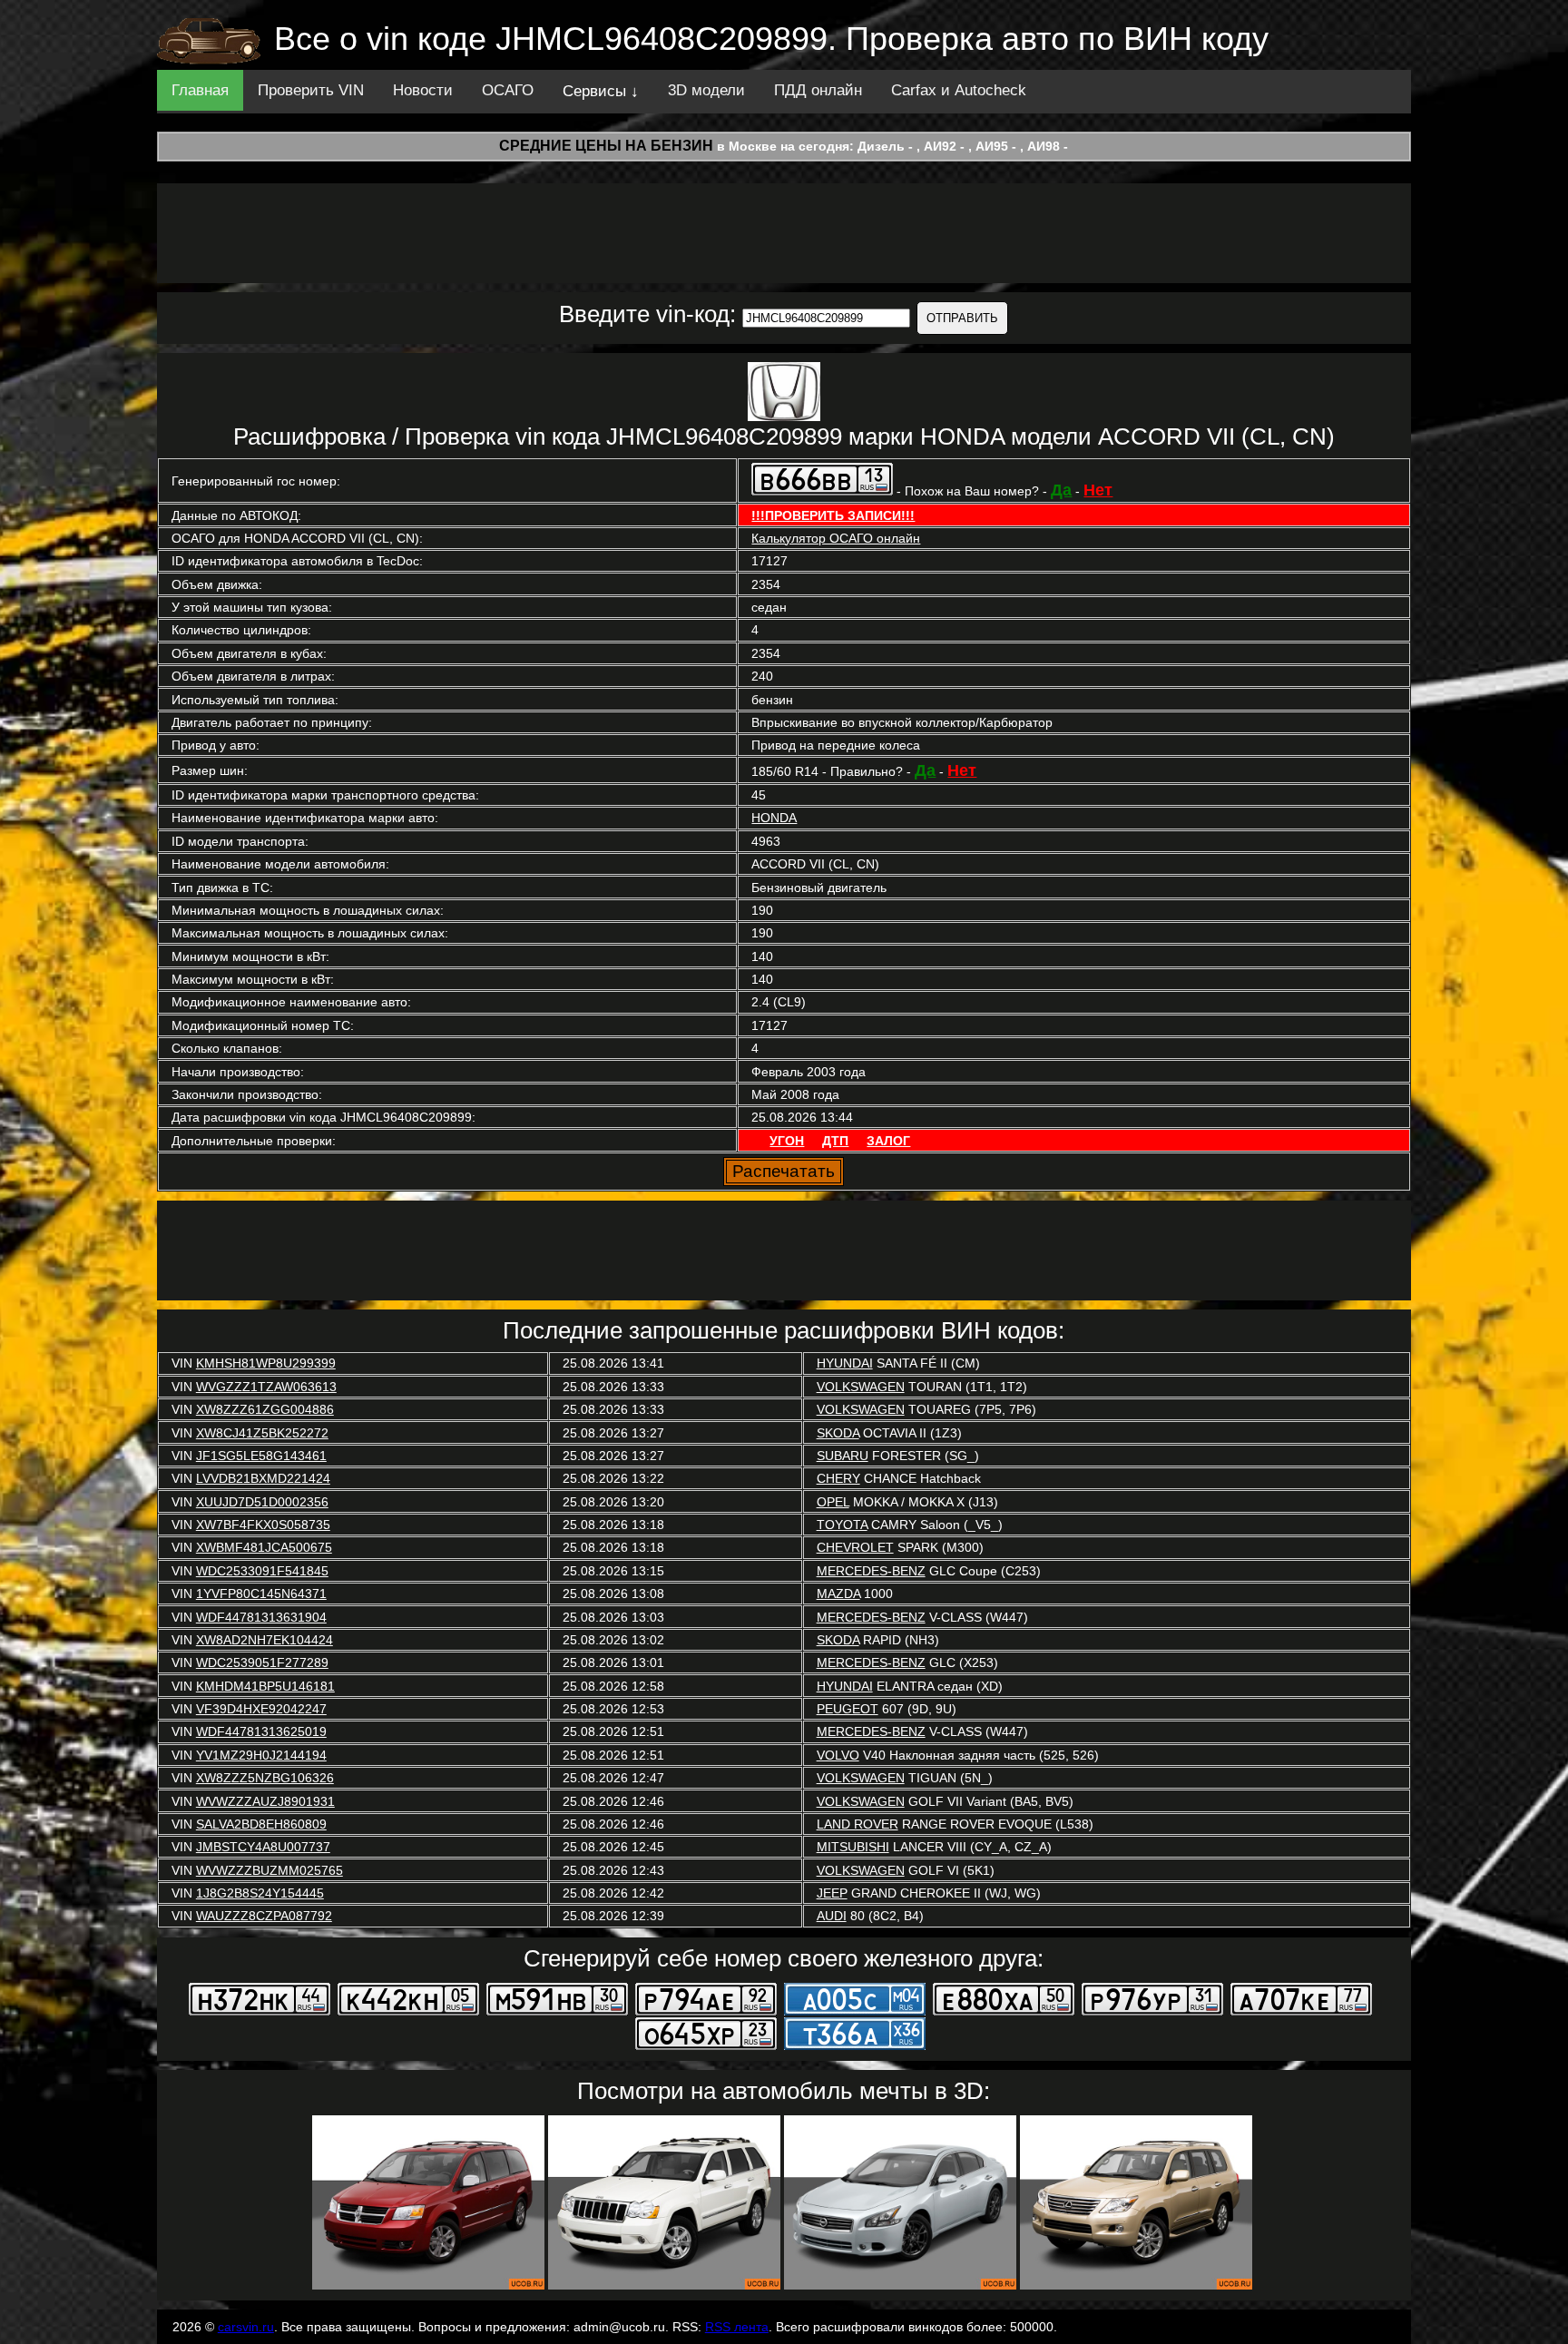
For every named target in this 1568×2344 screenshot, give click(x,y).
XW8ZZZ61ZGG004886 (265, 1409)
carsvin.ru (246, 2327)
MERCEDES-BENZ (871, 1571)
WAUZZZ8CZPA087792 (264, 1916)
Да (1061, 490)
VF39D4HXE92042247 (261, 1709)
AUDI (832, 1916)
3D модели (706, 90)
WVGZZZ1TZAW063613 (266, 1387)
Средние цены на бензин (606, 146)
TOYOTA (842, 1525)
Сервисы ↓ (601, 91)
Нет (1098, 490)
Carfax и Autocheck (959, 90)
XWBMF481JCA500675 (264, 1547)
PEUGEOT (848, 1709)
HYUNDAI (845, 1363)
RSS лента (737, 2327)
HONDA (774, 818)
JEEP (832, 1893)
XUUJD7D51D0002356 (262, 1502)
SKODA (838, 1433)
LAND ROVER (857, 1824)
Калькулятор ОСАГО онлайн (836, 538)
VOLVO (838, 1755)
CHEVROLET (855, 1547)
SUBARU (843, 1456)
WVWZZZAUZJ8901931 (265, 1801)
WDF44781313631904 (261, 1617)
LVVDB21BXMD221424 (263, 1478)
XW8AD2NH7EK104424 (265, 1640)
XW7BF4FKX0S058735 (263, 1525)
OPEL (833, 1502)
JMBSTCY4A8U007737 (263, 1847)
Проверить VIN (311, 90)
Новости (423, 90)
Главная (200, 90)
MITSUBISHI (853, 1847)
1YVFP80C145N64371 (261, 1594)
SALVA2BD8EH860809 (261, 1824)
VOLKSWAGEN (861, 1387)
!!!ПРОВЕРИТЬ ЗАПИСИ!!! (833, 515)
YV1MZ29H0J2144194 (261, 1755)
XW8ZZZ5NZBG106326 (265, 1778)
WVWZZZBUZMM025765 (269, 1870)
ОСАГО (508, 90)
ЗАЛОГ (888, 1141)
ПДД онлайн (818, 90)
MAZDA (838, 1594)
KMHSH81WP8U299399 (266, 1363)
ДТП (835, 1141)
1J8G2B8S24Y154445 (260, 1893)
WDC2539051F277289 (262, 1662)
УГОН (787, 1141)
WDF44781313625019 (261, 1731)
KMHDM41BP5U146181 (265, 1686)
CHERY (838, 1478)
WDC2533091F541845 (262, 1571)
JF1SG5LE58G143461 (261, 1456)
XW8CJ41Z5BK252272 (262, 1433)
